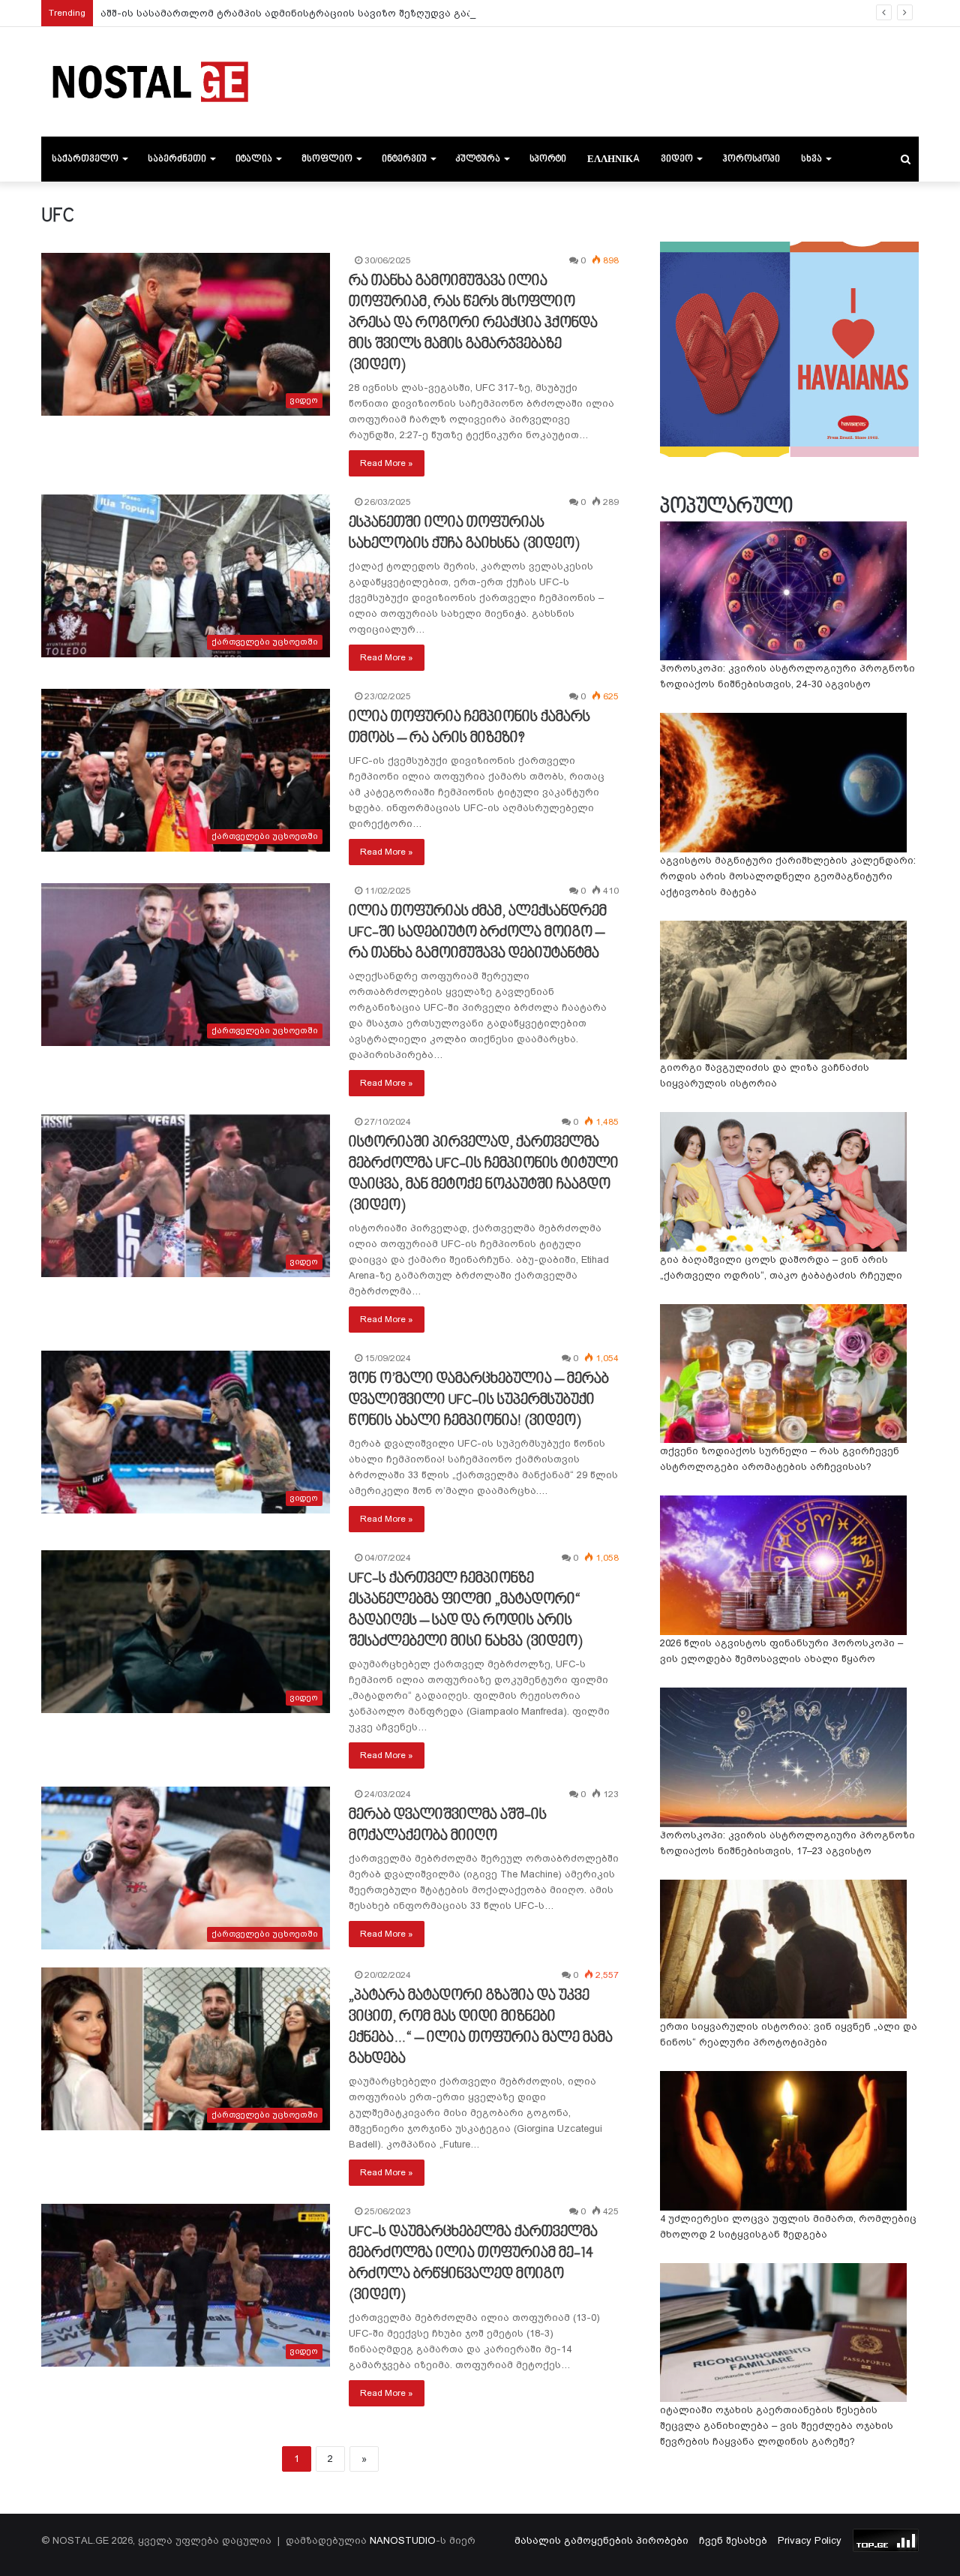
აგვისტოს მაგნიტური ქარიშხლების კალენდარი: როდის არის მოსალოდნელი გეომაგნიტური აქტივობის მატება (788, 876)
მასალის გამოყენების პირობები (601, 2540)
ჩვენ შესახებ (733, 2540)
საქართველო (85, 159)
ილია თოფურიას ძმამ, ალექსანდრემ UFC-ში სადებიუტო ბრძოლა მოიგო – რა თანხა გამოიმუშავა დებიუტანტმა (478, 933)
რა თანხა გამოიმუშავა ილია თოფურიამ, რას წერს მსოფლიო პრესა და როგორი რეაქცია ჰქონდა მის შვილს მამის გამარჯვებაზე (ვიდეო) (473, 323)
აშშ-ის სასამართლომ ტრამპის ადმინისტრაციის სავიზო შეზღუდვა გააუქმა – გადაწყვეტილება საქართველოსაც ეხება (413, 13)
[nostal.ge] (150, 82)
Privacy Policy (810, 2540)
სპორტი (548, 159)
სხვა (811, 159)
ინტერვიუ (404, 159)
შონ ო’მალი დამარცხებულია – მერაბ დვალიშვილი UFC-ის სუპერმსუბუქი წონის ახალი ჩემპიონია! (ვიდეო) (479, 1400)
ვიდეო (677, 159)
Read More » (387, 463)
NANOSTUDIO (403, 2540)
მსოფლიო (327, 159)
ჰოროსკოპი (751, 159)
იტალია (254, 159)
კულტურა (478, 159)
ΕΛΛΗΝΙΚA (613, 159)
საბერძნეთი (177, 159)
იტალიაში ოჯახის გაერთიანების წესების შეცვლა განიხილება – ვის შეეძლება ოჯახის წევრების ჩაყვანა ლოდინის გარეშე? (777, 2426)
